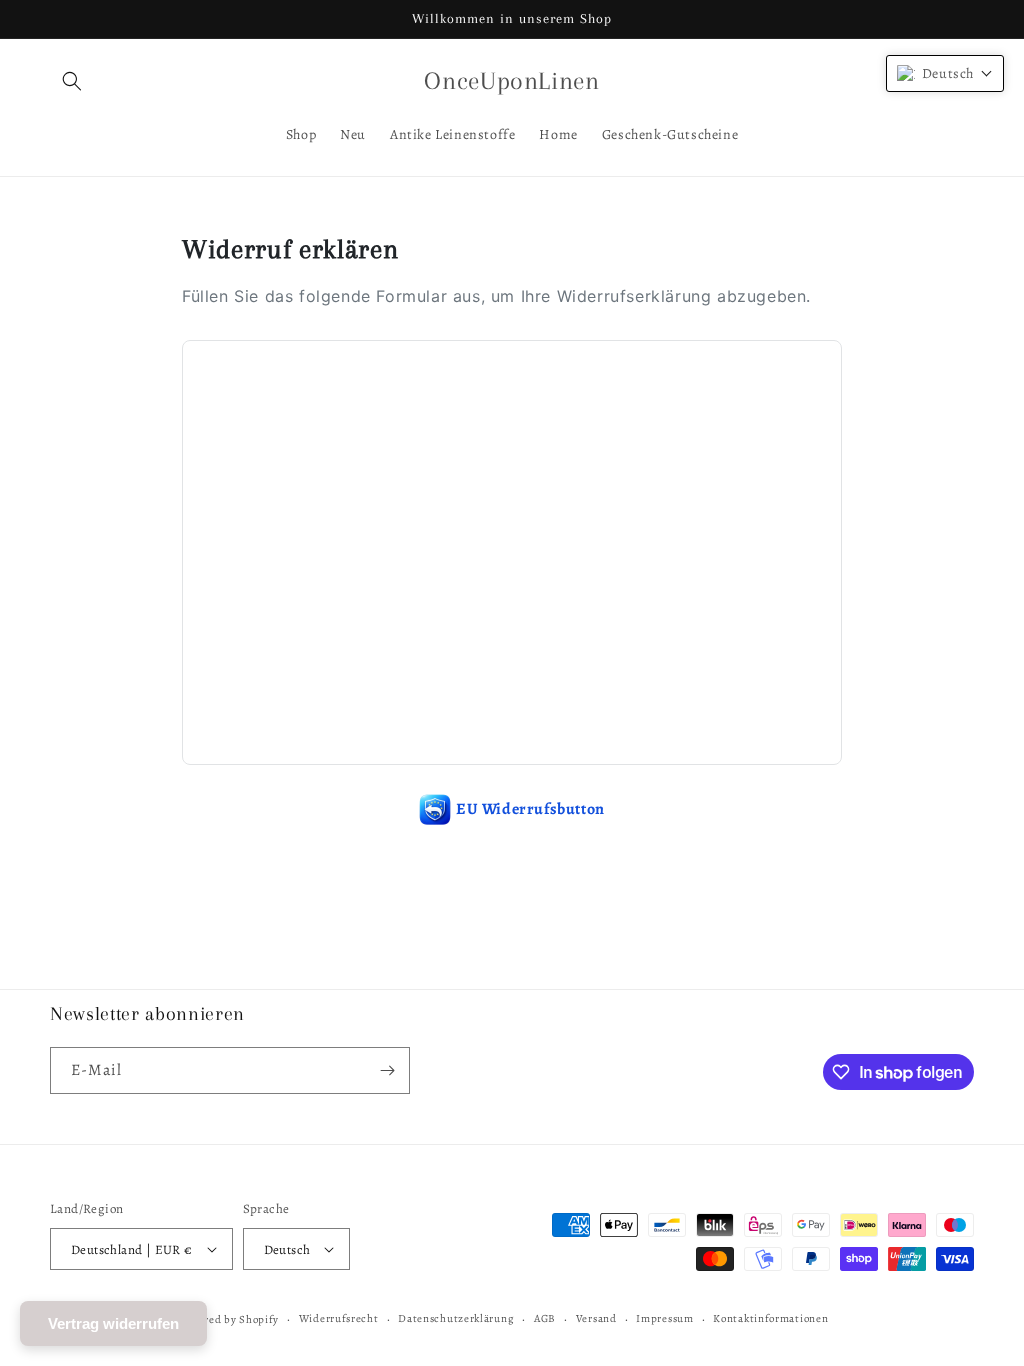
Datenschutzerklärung (456, 1318)
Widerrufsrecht (339, 1318)
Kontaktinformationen (770, 1318)
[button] (72, 81)
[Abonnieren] (387, 1070)
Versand (596, 1318)
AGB (545, 1318)
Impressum (664, 1318)
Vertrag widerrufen (113, 1323)
